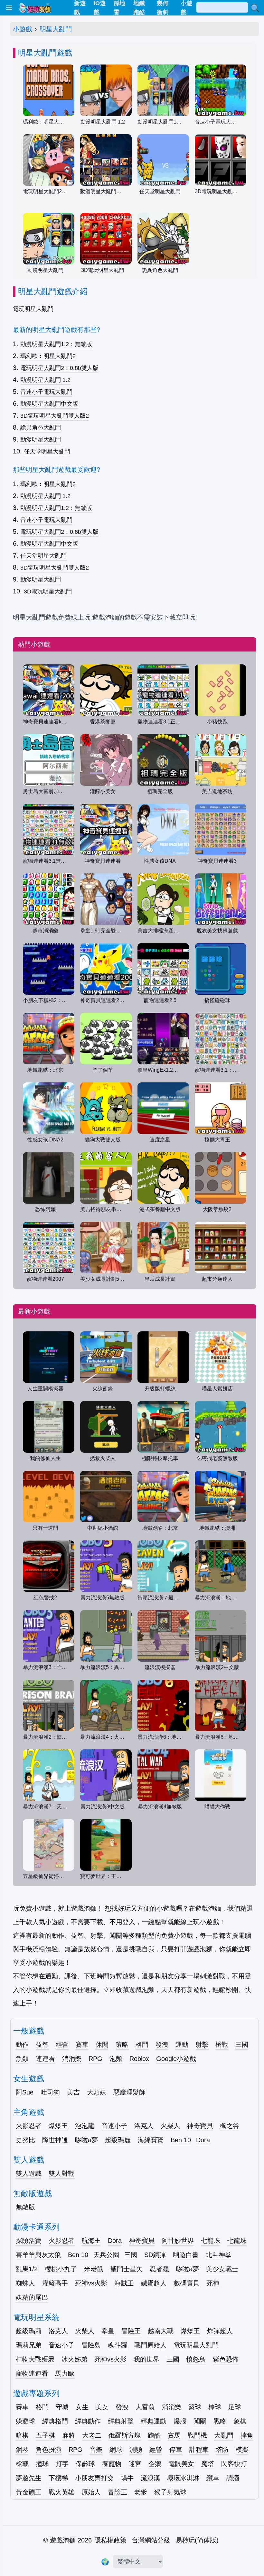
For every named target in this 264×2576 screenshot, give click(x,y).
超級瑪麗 (118, 2140)
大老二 (92, 2435)
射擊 (202, 2044)
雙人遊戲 (29, 2173)
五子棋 (45, 2435)
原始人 (91, 2492)
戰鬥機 (197, 2435)
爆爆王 (58, 2126)
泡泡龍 (85, 2126)
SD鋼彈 (155, 2255)
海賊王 (124, 2283)
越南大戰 (161, 2331)
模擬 (242, 2450)
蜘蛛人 (25, 2283)
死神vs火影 (91, 2283)
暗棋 (22, 2435)
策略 (122, 2044)
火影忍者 (29, 2126)
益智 (42, 2044)
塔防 (222, 2450)
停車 (176, 2450)
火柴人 (170, 2126)
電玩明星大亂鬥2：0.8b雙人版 (59, 368)
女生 (82, 2407)
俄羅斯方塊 (125, 2435)
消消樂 (72, 2059)
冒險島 (91, 2345)
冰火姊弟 (74, 2359)
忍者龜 (159, 2269)
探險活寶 (29, 2241)
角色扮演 (49, 2450)
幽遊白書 (186, 2255)
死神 (213, 2283)
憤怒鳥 (196, 2359)
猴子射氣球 (170, 2492)
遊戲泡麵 (63, 2540)
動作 (22, 2044)
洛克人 (144, 2126)
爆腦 (180, 2421)
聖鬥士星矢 (127, 2269)
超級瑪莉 (29, 2331)
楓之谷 (230, 2126)
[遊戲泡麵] (34, 8)
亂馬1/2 (27, 2269)
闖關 (200, 2421)
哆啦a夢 (86, 2140)
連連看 (45, 2059)
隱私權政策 (110, 2540)
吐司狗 (50, 2092)
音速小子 (114, 2126)
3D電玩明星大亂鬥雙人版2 (55, 416)
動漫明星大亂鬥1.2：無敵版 (56, 344)
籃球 (195, 2407)
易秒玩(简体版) (197, 2540)
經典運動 (154, 2421)
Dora (203, 2140)
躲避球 (25, 2421)
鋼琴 (22, 2450)
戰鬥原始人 (150, 2345)
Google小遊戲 (176, 2059)
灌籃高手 (55, 2283)
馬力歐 (65, 2373)
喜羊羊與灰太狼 (38, 2255)
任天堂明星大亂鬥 (47, 452)
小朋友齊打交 (94, 2478)
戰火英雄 (61, 2492)
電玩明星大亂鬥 (196, 2345)
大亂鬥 (224, 2435)
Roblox (139, 2059)
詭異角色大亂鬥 (41, 428)
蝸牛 (127, 2478)
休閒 (102, 2044)
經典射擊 (121, 2421)
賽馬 (174, 2435)
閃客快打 (234, 2464)
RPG (95, 2059)
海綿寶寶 (151, 2140)
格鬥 (142, 2044)
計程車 (199, 2450)
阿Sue (25, 2092)
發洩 (162, 2044)
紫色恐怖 (226, 2359)
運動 (182, 2044)
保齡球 (85, 2464)
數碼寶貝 (186, 2283)
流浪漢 (150, 2478)
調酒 (233, 2478)
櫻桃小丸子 (61, 2269)
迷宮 (135, 2464)
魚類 (22, 2059)
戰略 (220, 2421)
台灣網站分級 (151, 2540)
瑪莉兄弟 (29, 2345)
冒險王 (131, 2331)
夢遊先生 (29, 2478)
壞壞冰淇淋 (183, 2478)
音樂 (96, 2450)
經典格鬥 (55, 2421)
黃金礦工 (29, 2492)
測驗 (136, 2450)
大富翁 (145, 2407)
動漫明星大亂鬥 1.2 (45, 380)
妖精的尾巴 (32, 2297)
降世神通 (55, 2140)
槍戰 (222, 2044)
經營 (62, 2044)
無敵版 (25, 2207)
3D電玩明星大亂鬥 (48, 592)
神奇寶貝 (200, 2126)
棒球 (215, 2407)
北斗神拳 (219, 2255)
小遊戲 (23, 29)
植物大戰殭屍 (35, 2359)
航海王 (91, 2241)
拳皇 (108, 2331)
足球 (235, 2407)
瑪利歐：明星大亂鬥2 (48, 356)
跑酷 (154, 2435)
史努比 (25, 2140)
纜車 (213, 2478)
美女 (102, 2407)
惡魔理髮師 (129, 2092)
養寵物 (112, 2464)
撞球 (42, 2464)
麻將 (69, 2435)
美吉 (73, 2092)
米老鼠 (94, 2269)
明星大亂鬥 (56, 29)
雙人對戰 (61, 2173)
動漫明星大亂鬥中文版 (49, 404)
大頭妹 (97, 2092)
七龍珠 (211, 2241)
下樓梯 (58, 2478)
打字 (62, 2464)
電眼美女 (181, 2464)
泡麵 (116, 2059)
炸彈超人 (220, 2331)
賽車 (82, 2044)
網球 (116, 2450)
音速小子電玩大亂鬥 (46, 392)
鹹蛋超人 (154, 2283)
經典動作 (88, 2421)
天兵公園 (106, 2255)
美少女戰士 (222, 2269)
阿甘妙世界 (178, 2241)
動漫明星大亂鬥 (41, 440)
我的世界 (146, 2359)
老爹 (141, 2492)
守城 (62, 2407)
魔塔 (208, 2464)
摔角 (247, 2435)
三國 (242, 2044)
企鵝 (155, 2464)
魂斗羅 (118, 2345)
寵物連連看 (32, 2373)
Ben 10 (181, 2140)
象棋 (240, 2421)
